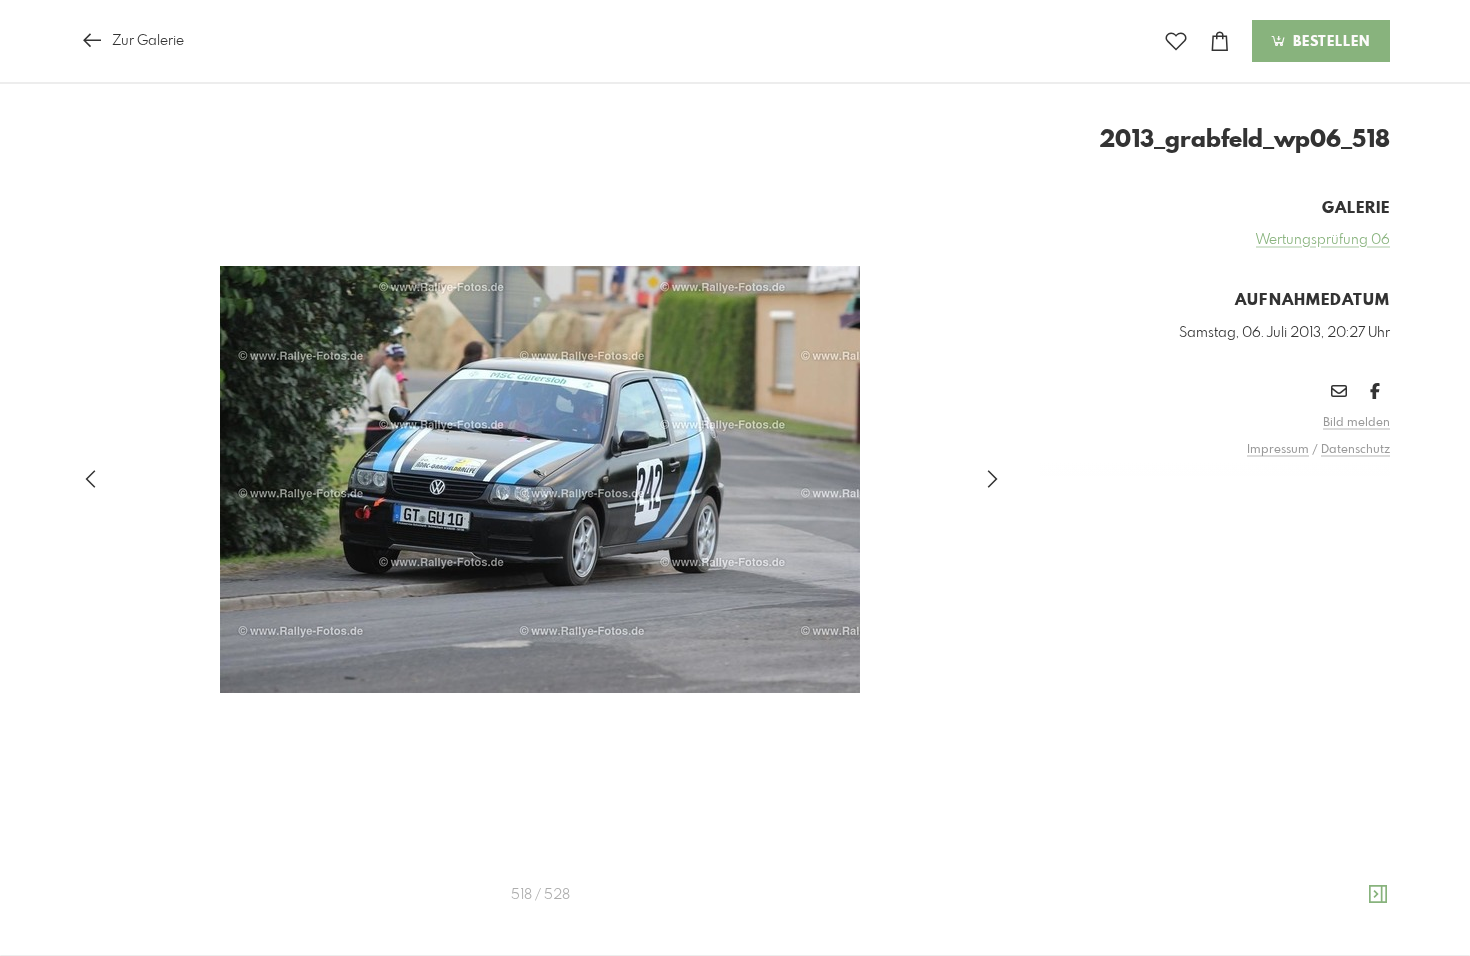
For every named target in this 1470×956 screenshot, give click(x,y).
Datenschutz (1355, 450)
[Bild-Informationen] (1378, 895)
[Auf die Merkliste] (1176, 41)
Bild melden (1356, 423)
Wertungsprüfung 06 (1323, 240)
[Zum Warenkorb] (1220, 41)
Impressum (1278, 450)
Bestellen (1329, 42)
